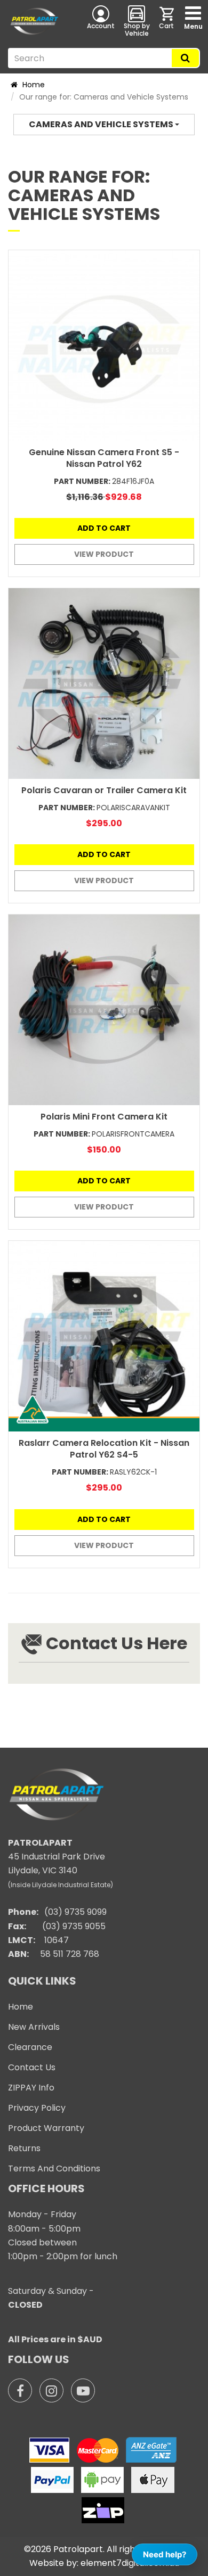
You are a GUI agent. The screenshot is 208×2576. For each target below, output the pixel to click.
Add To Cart (104, 528)
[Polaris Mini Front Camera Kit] (104, 1010)
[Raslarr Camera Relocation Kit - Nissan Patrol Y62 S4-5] (104, 1336)
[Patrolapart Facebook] (20, 2390)
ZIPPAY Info (31, 2088)
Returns (24, 2148)
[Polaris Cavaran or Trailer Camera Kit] (104, 684)
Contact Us (32, 2067)
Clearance (30, 2047)
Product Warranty (46, 2128)
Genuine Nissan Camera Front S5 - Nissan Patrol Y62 (104, 458)
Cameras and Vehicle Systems (102, 124)
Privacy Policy (37, 2108)
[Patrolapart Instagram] (51, 2390)
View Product (104, 554)
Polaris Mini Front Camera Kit (104, 1117)
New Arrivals (34, 2027)
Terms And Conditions (54, 2168)
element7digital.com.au (130, 2563)
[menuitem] (167, 21)
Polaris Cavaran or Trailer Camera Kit (104, 790)
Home (33, 85)
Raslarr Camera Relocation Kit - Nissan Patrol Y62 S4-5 (104, 1449)
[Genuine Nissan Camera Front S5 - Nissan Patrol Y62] (104, 345)
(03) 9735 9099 (75, 1912)
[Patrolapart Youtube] (83, 2390)
